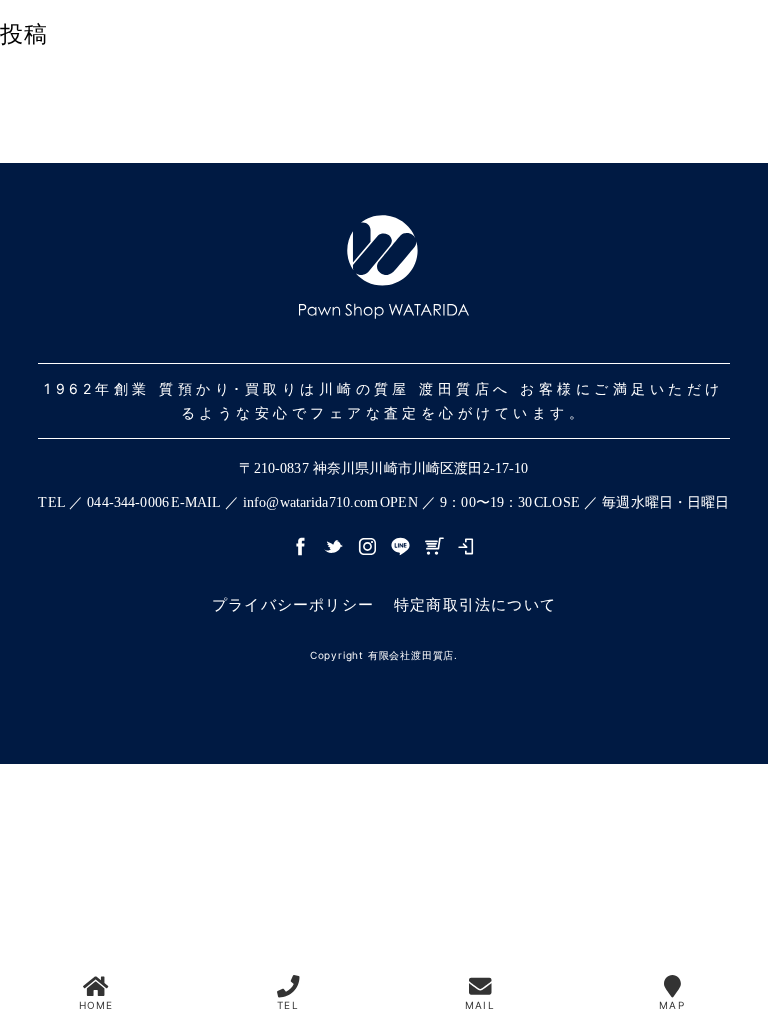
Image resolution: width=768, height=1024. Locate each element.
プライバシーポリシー (293, 604)
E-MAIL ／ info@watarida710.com (275, 502)
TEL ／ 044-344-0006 (103, 502)
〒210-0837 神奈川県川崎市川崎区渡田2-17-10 (383, 468)
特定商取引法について (475, 604)
